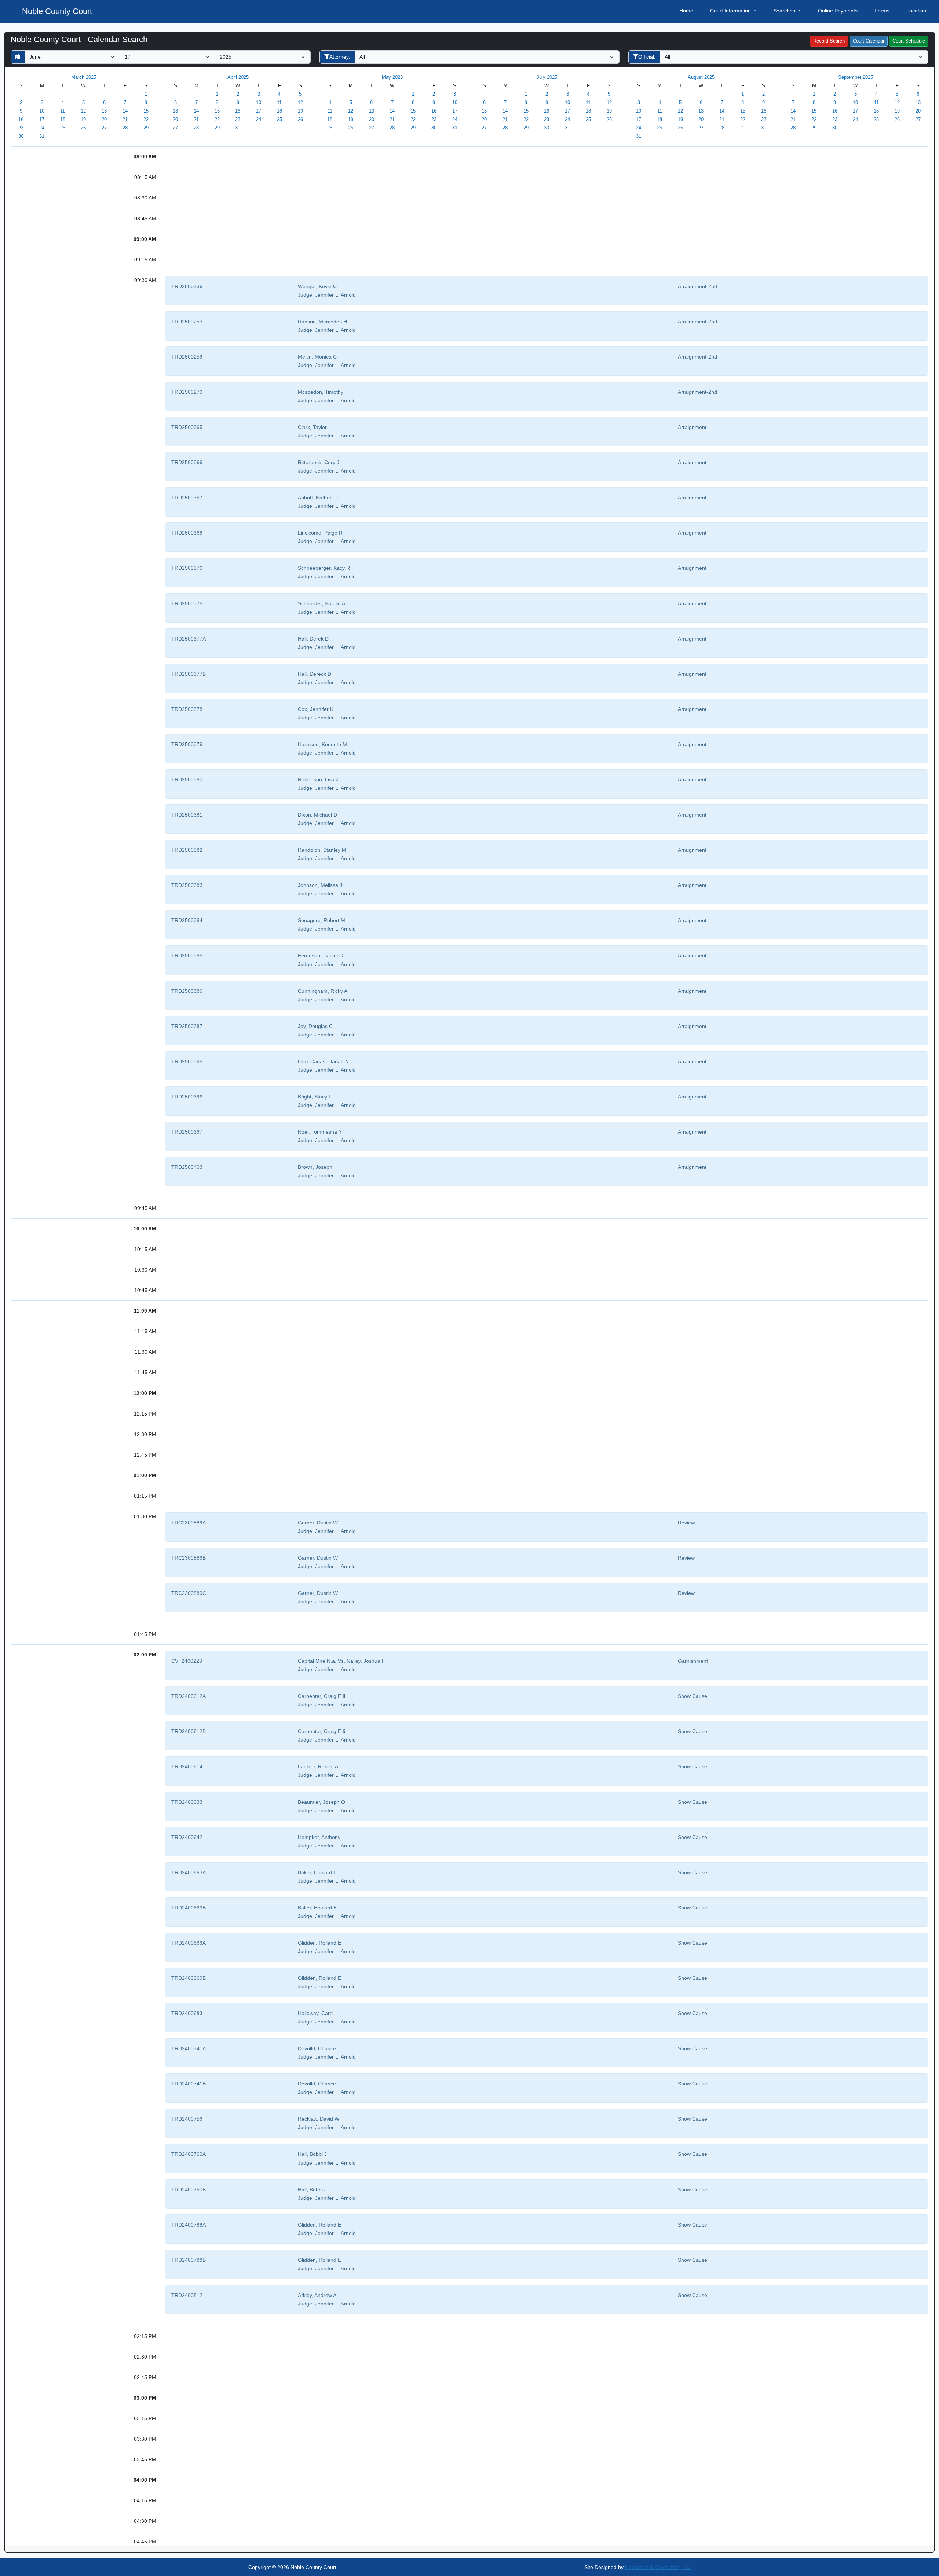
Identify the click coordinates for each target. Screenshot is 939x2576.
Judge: (306, 295)
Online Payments (838, 11)
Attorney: (340, 57)
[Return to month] (18, 57)
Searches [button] (785, 11)
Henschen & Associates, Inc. (658, 2567)
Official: (647, 57)
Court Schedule (909, 41)
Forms (882, 11)
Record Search (829, 41)
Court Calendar (869, 41)
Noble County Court (57, 11)
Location (916, 11)
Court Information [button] (731, 11)
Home (686, 11)
